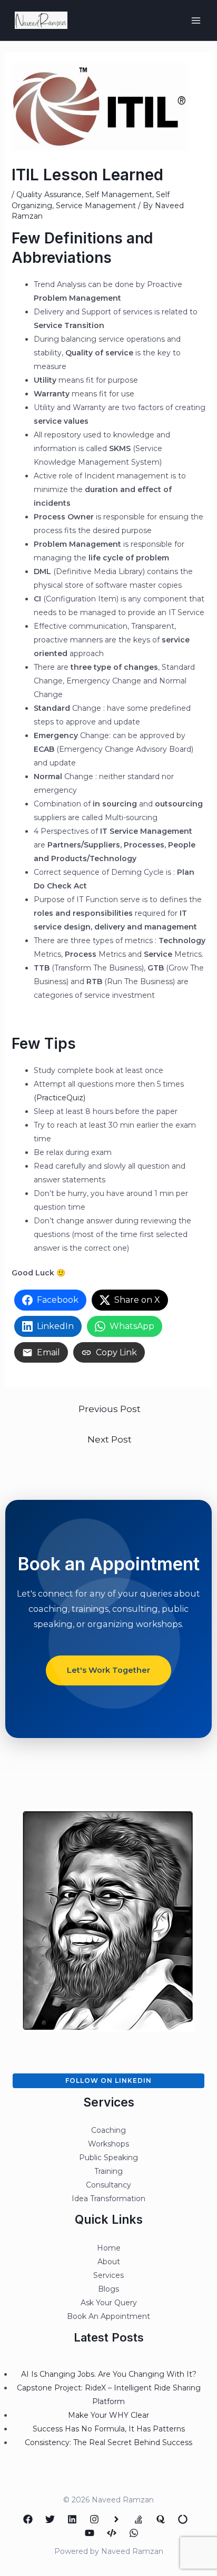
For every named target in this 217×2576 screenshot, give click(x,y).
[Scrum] (183, 2519)
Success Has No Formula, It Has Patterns (109, 2429)
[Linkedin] (72, 2519)
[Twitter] (50, 2519)
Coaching (108, 2130)
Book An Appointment (108, 2316)
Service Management (96, 206)
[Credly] (116, 2519)
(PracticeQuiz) (60, 1098)
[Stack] (139, 2519)
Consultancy (108, 2185)
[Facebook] (28, 2519)
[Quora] (161, 2519)
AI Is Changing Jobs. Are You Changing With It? (109, 2374)
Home (109, 2248)
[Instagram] (94, 2519)
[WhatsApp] (134, 2533)
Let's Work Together (108, 1670)
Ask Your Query (109, 2303)
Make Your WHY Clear (108, 2415)
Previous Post (110, 1409)
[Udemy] (112, 2533)
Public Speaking (108, 2158)
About (109, 2262)
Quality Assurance (49, 195)
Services (108, 2275)
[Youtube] (90, 2533)
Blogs (108, 2289)
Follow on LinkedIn (108, 2081)
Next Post (110, 1439)
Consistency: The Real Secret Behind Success (108, 2442)
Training (108, 2171)
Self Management (119, 195)
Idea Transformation (108, 2199)
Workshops (108, 2144)
